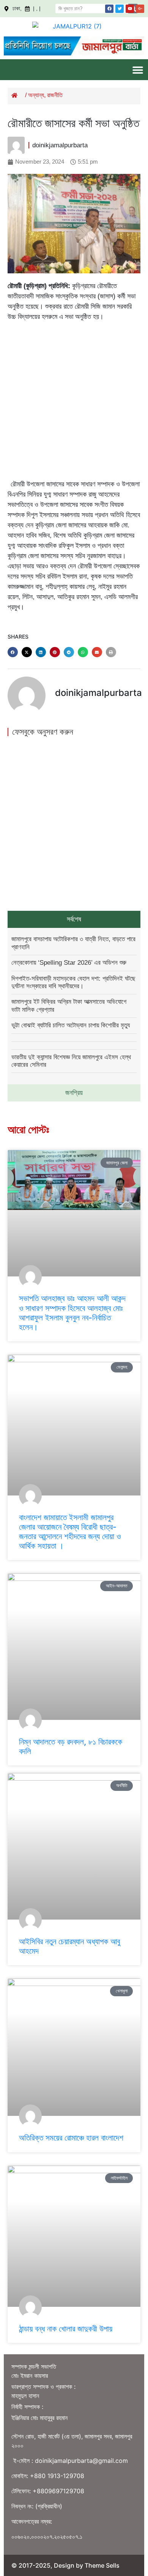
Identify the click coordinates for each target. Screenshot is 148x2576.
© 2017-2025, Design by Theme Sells (65, 2565)
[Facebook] (109, 9)
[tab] (74, 919)
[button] (138, 70)
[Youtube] (130, 9)
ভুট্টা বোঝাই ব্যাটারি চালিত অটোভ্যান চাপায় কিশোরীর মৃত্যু (71, 1025)
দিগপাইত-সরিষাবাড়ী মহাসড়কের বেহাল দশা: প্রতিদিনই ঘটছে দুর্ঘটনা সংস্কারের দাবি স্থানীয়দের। (73, 982)
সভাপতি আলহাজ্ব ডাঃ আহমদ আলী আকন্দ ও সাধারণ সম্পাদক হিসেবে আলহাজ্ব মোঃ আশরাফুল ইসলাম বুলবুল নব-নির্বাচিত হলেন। (72, 1313)
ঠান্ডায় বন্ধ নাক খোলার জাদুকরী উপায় (66, 2329)
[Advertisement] (74, 402)
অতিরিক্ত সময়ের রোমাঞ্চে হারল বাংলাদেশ (71, 2138)
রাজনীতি (55, 95)
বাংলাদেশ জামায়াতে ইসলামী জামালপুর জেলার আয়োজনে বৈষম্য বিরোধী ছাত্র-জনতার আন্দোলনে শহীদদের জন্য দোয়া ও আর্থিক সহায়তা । (70, 1532)
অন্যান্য (36, 95)
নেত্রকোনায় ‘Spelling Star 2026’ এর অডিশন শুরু (69, 963)
